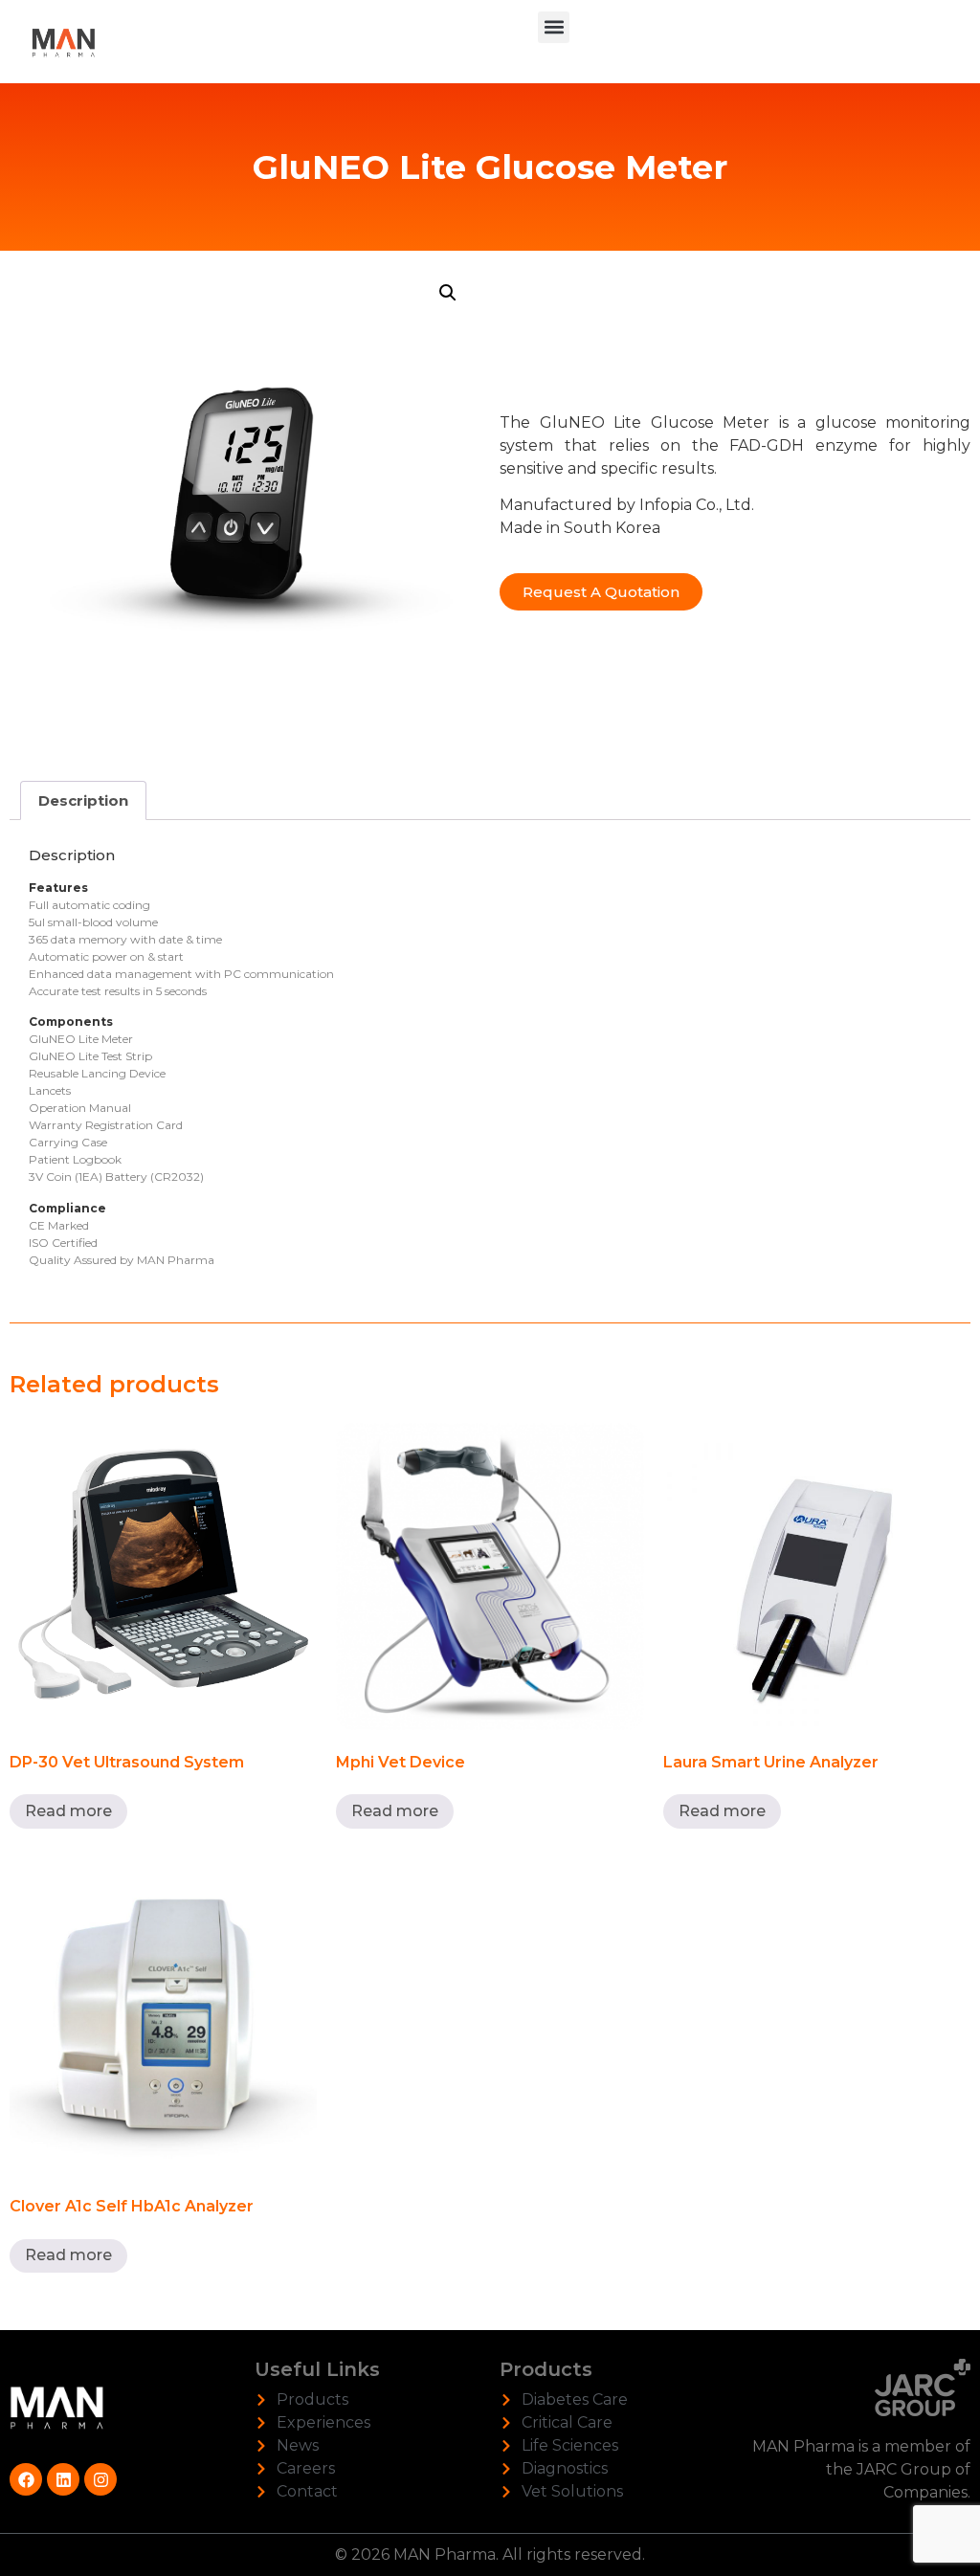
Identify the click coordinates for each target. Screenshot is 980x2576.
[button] (554, 27)
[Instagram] (100, 2479)
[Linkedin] (63, 2479)
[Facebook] (26, 2479)
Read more (68, 1811)
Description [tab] (83, 800)
